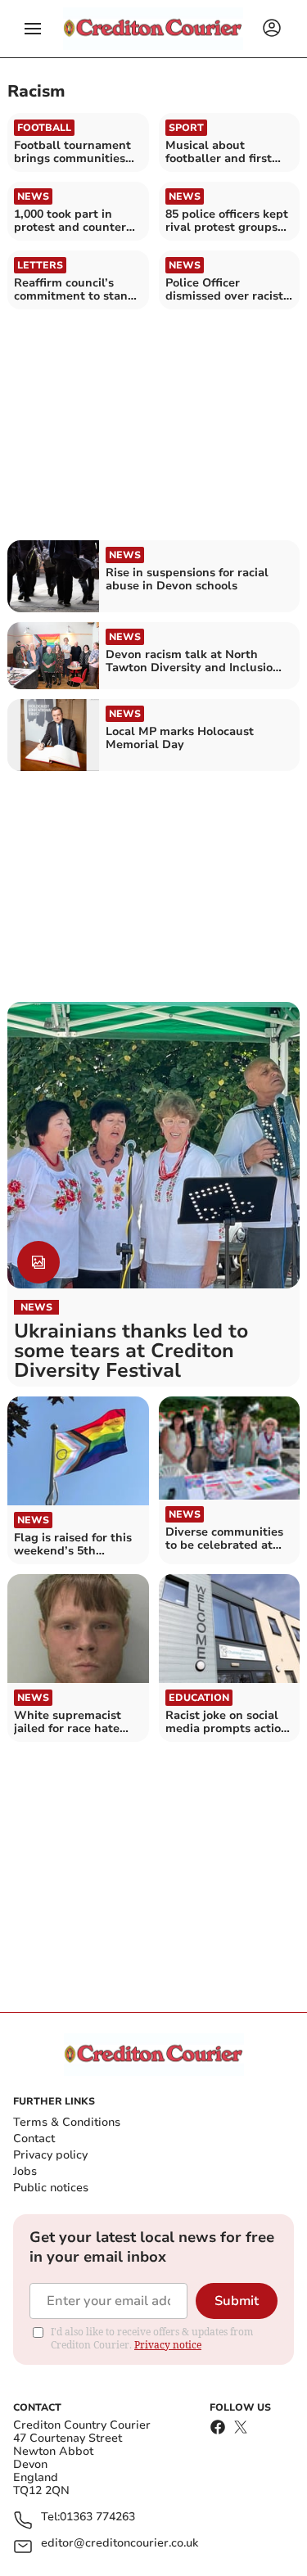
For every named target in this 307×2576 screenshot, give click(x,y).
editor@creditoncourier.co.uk (120, 2544)
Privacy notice (168, 2345)
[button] (33, 29)
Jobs (25, 2171)
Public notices (51, 2188)
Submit (237, 2301)
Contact (34, 2138)
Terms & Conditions (67, 2122)
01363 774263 (97, 2517)
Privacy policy (50, 2155)
